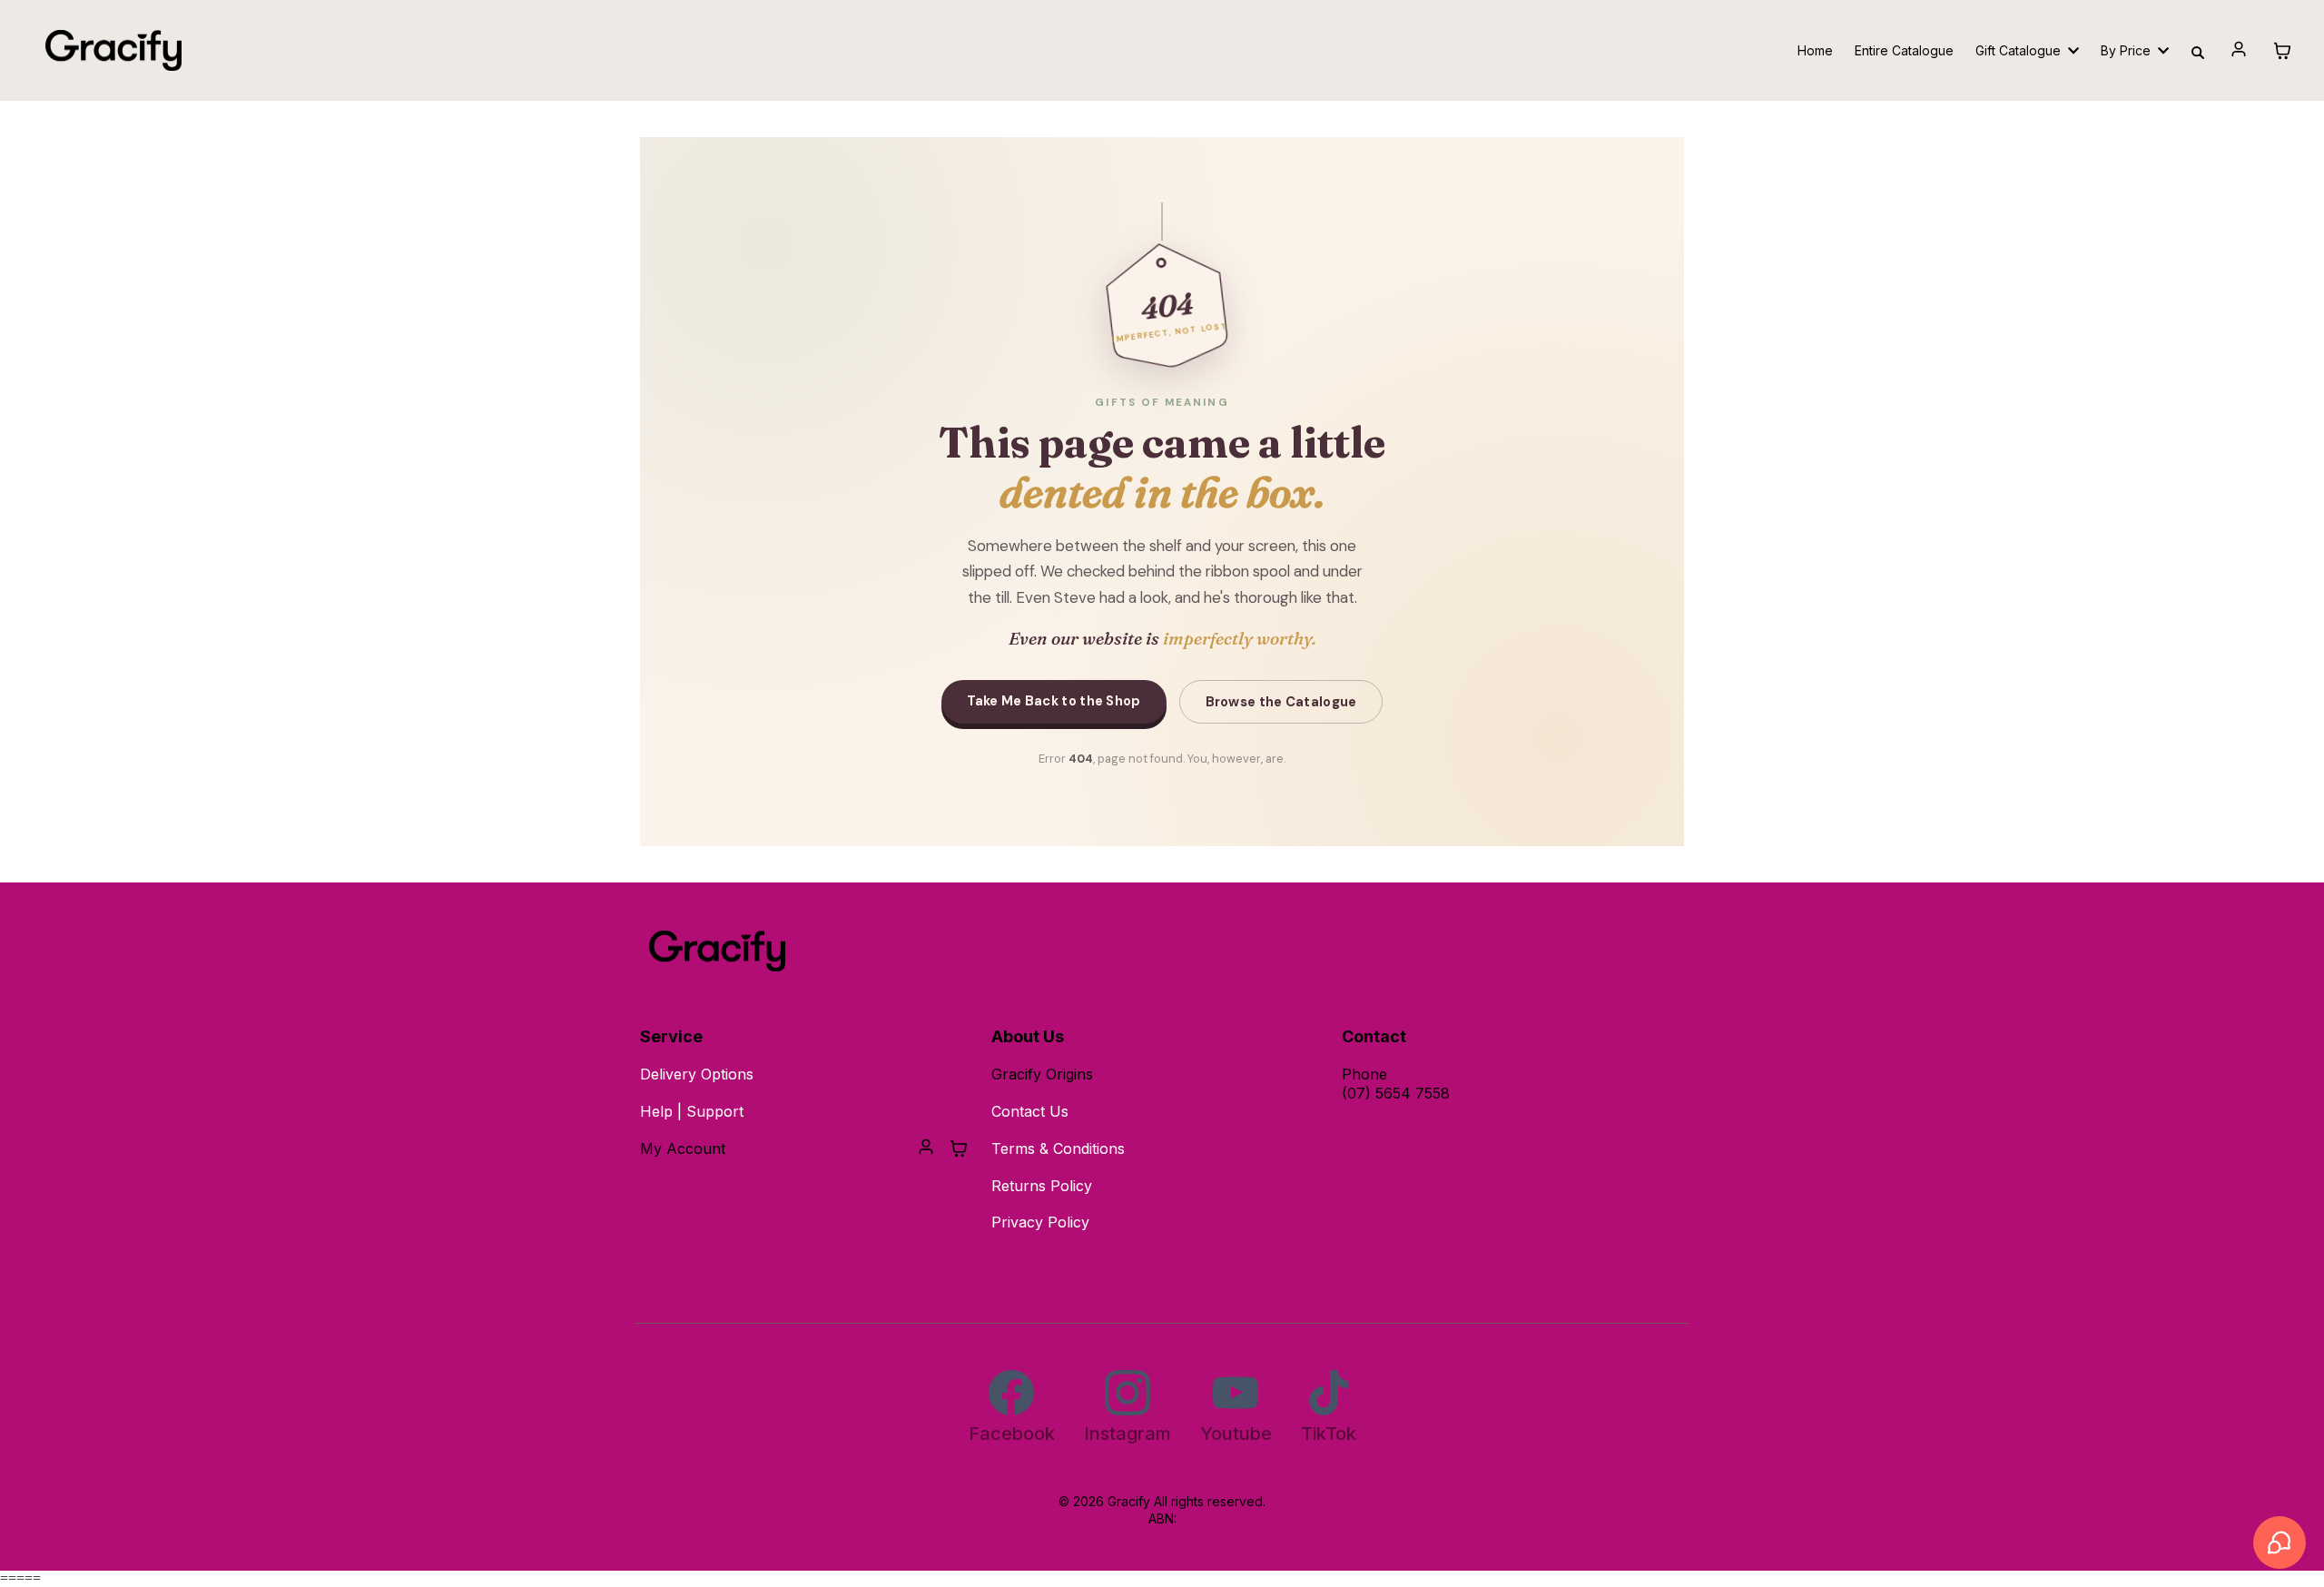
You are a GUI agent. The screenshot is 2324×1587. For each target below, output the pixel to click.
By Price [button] (2127, 50)
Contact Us (1030, 1111)
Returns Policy (1042, 1186)
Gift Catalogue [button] (2020, 50)
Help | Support (692, 1111)
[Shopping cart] (2282, 51)
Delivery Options (697, 1074)
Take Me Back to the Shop (1054, 701)
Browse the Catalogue (1281, 702)
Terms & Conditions (1058, 1148)
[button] (2239, 51)
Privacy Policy (1040, 1222)
